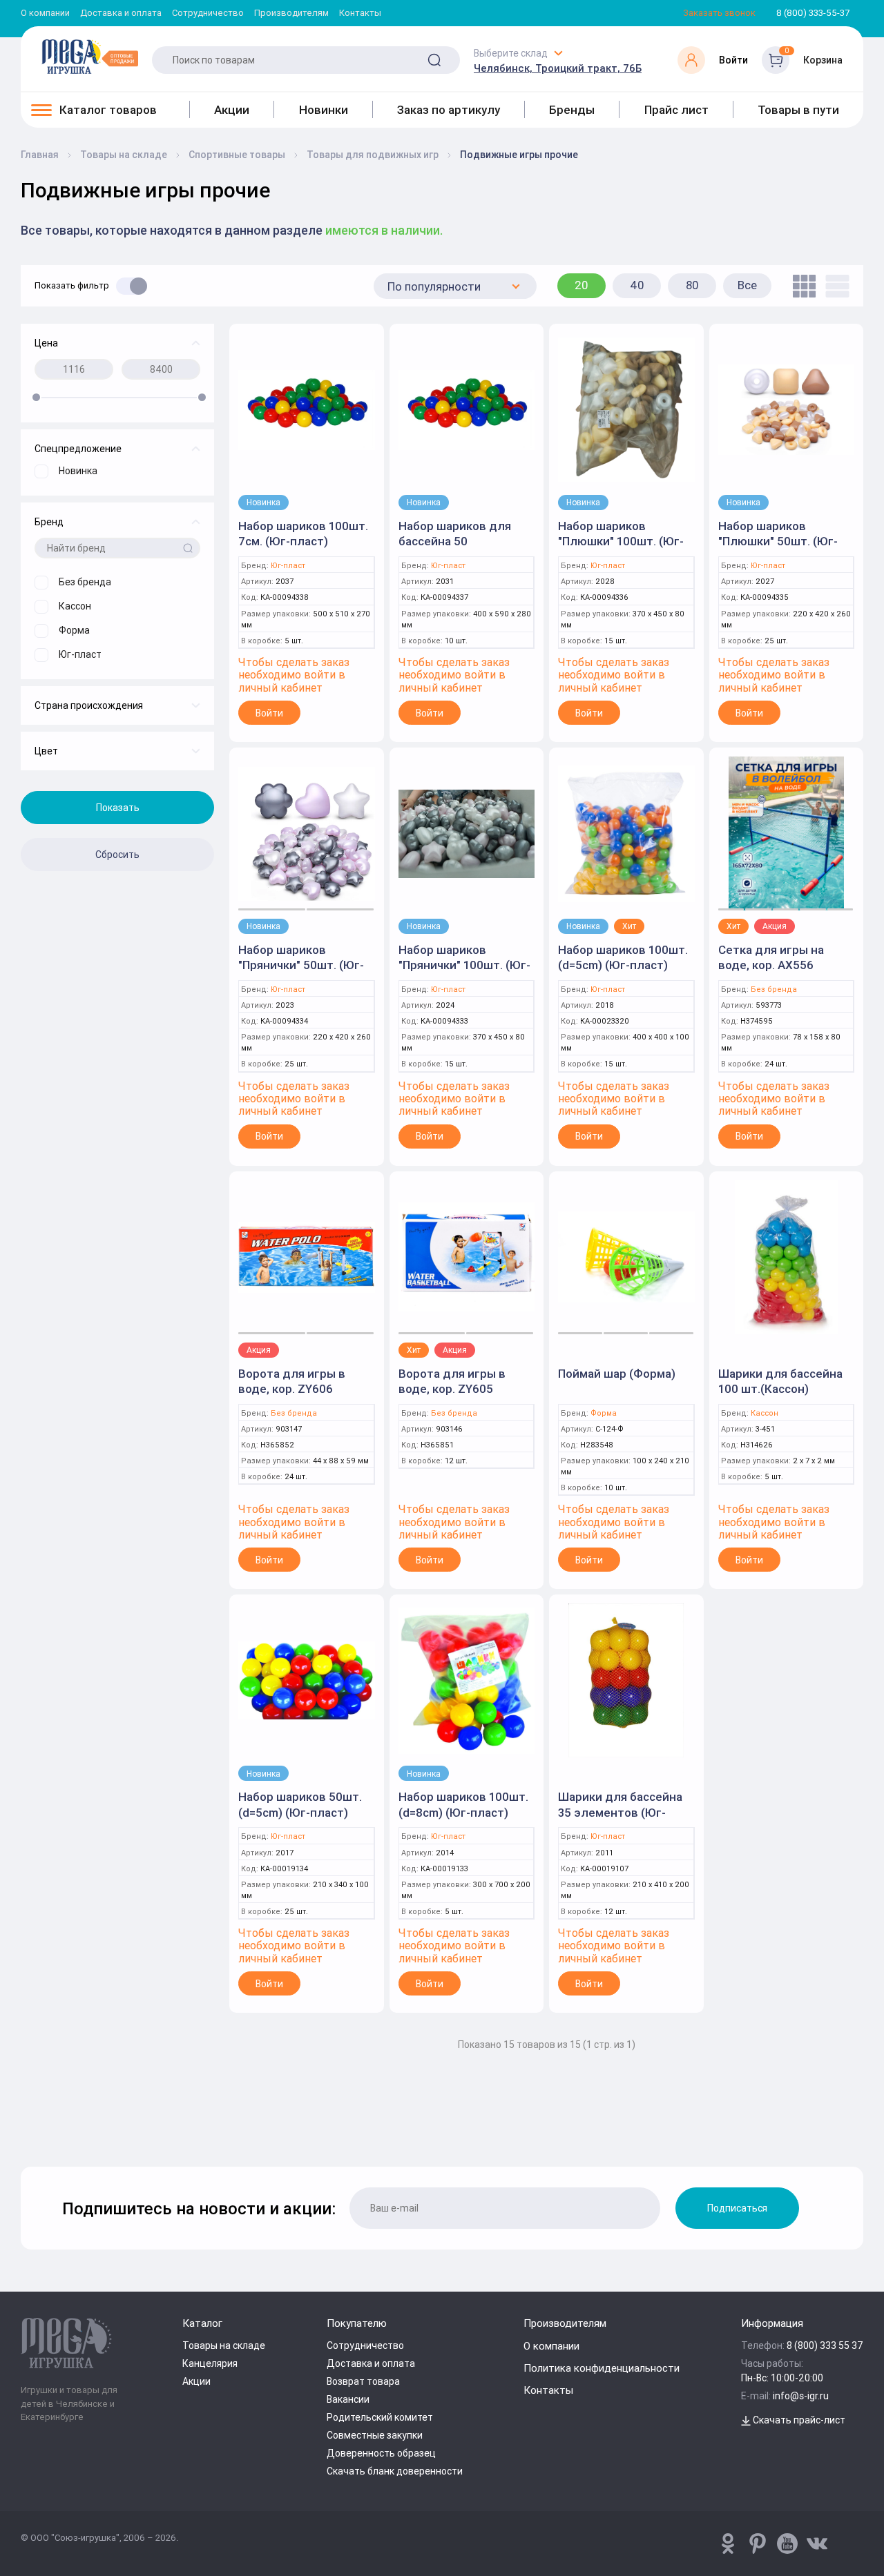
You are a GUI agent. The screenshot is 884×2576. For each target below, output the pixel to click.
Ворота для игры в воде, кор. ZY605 (452, 1381)
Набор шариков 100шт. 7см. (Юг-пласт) (303, 534)
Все (747, 285)
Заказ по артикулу (449, 110)
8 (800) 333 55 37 (825, 2345)
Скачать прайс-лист (798, 2420)
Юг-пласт (288, 566)
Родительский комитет (380, 2417)
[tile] (801, 286)
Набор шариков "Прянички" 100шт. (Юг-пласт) (464, 965)
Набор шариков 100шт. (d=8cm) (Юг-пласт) (463, 1804)
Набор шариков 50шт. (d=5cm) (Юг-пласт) (300, 1804)
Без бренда (774, 989)
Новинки (324, 110)
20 (582, 285)
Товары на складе (224, 2345)
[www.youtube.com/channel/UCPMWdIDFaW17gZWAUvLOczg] (787, 2544)
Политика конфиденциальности (602, 2368)
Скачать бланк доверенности (395, 2471)
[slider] (36, 397)
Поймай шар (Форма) (617, 1374)
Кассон (765, 1413)
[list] (834, 286)
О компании (45, 13)
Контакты (360, 13)
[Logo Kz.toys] (90, 57)
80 (692, 285)
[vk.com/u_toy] (817, 2544)
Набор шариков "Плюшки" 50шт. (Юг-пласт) (778, 541)
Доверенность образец (381, 2453)
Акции (232, 110)
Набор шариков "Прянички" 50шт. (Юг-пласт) (301, 965)
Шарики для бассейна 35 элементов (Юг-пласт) (620, 1812)
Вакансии (348, 2399)
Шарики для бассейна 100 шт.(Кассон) (780, 1381)
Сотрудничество (208, 13)
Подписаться (737, 2208)
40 (637, 285)
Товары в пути (798, 110)
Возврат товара (363, 2381)
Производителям (291, 13)
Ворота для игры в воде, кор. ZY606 (292, 1381)
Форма (604, 1413)
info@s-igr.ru (801, 2396)
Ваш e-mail (24, 2131)
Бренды (572, 110)
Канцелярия (210, 2363)
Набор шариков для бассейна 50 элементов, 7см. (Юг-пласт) (459, 549)
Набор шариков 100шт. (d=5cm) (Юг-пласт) (623, 957)
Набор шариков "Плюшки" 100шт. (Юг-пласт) (621, 541)
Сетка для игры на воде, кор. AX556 (771, 957)
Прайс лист (676, 110)
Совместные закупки (375, 2435)
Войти (269, 713)
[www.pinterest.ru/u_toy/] (728, 2544)
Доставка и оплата (121, 13)
